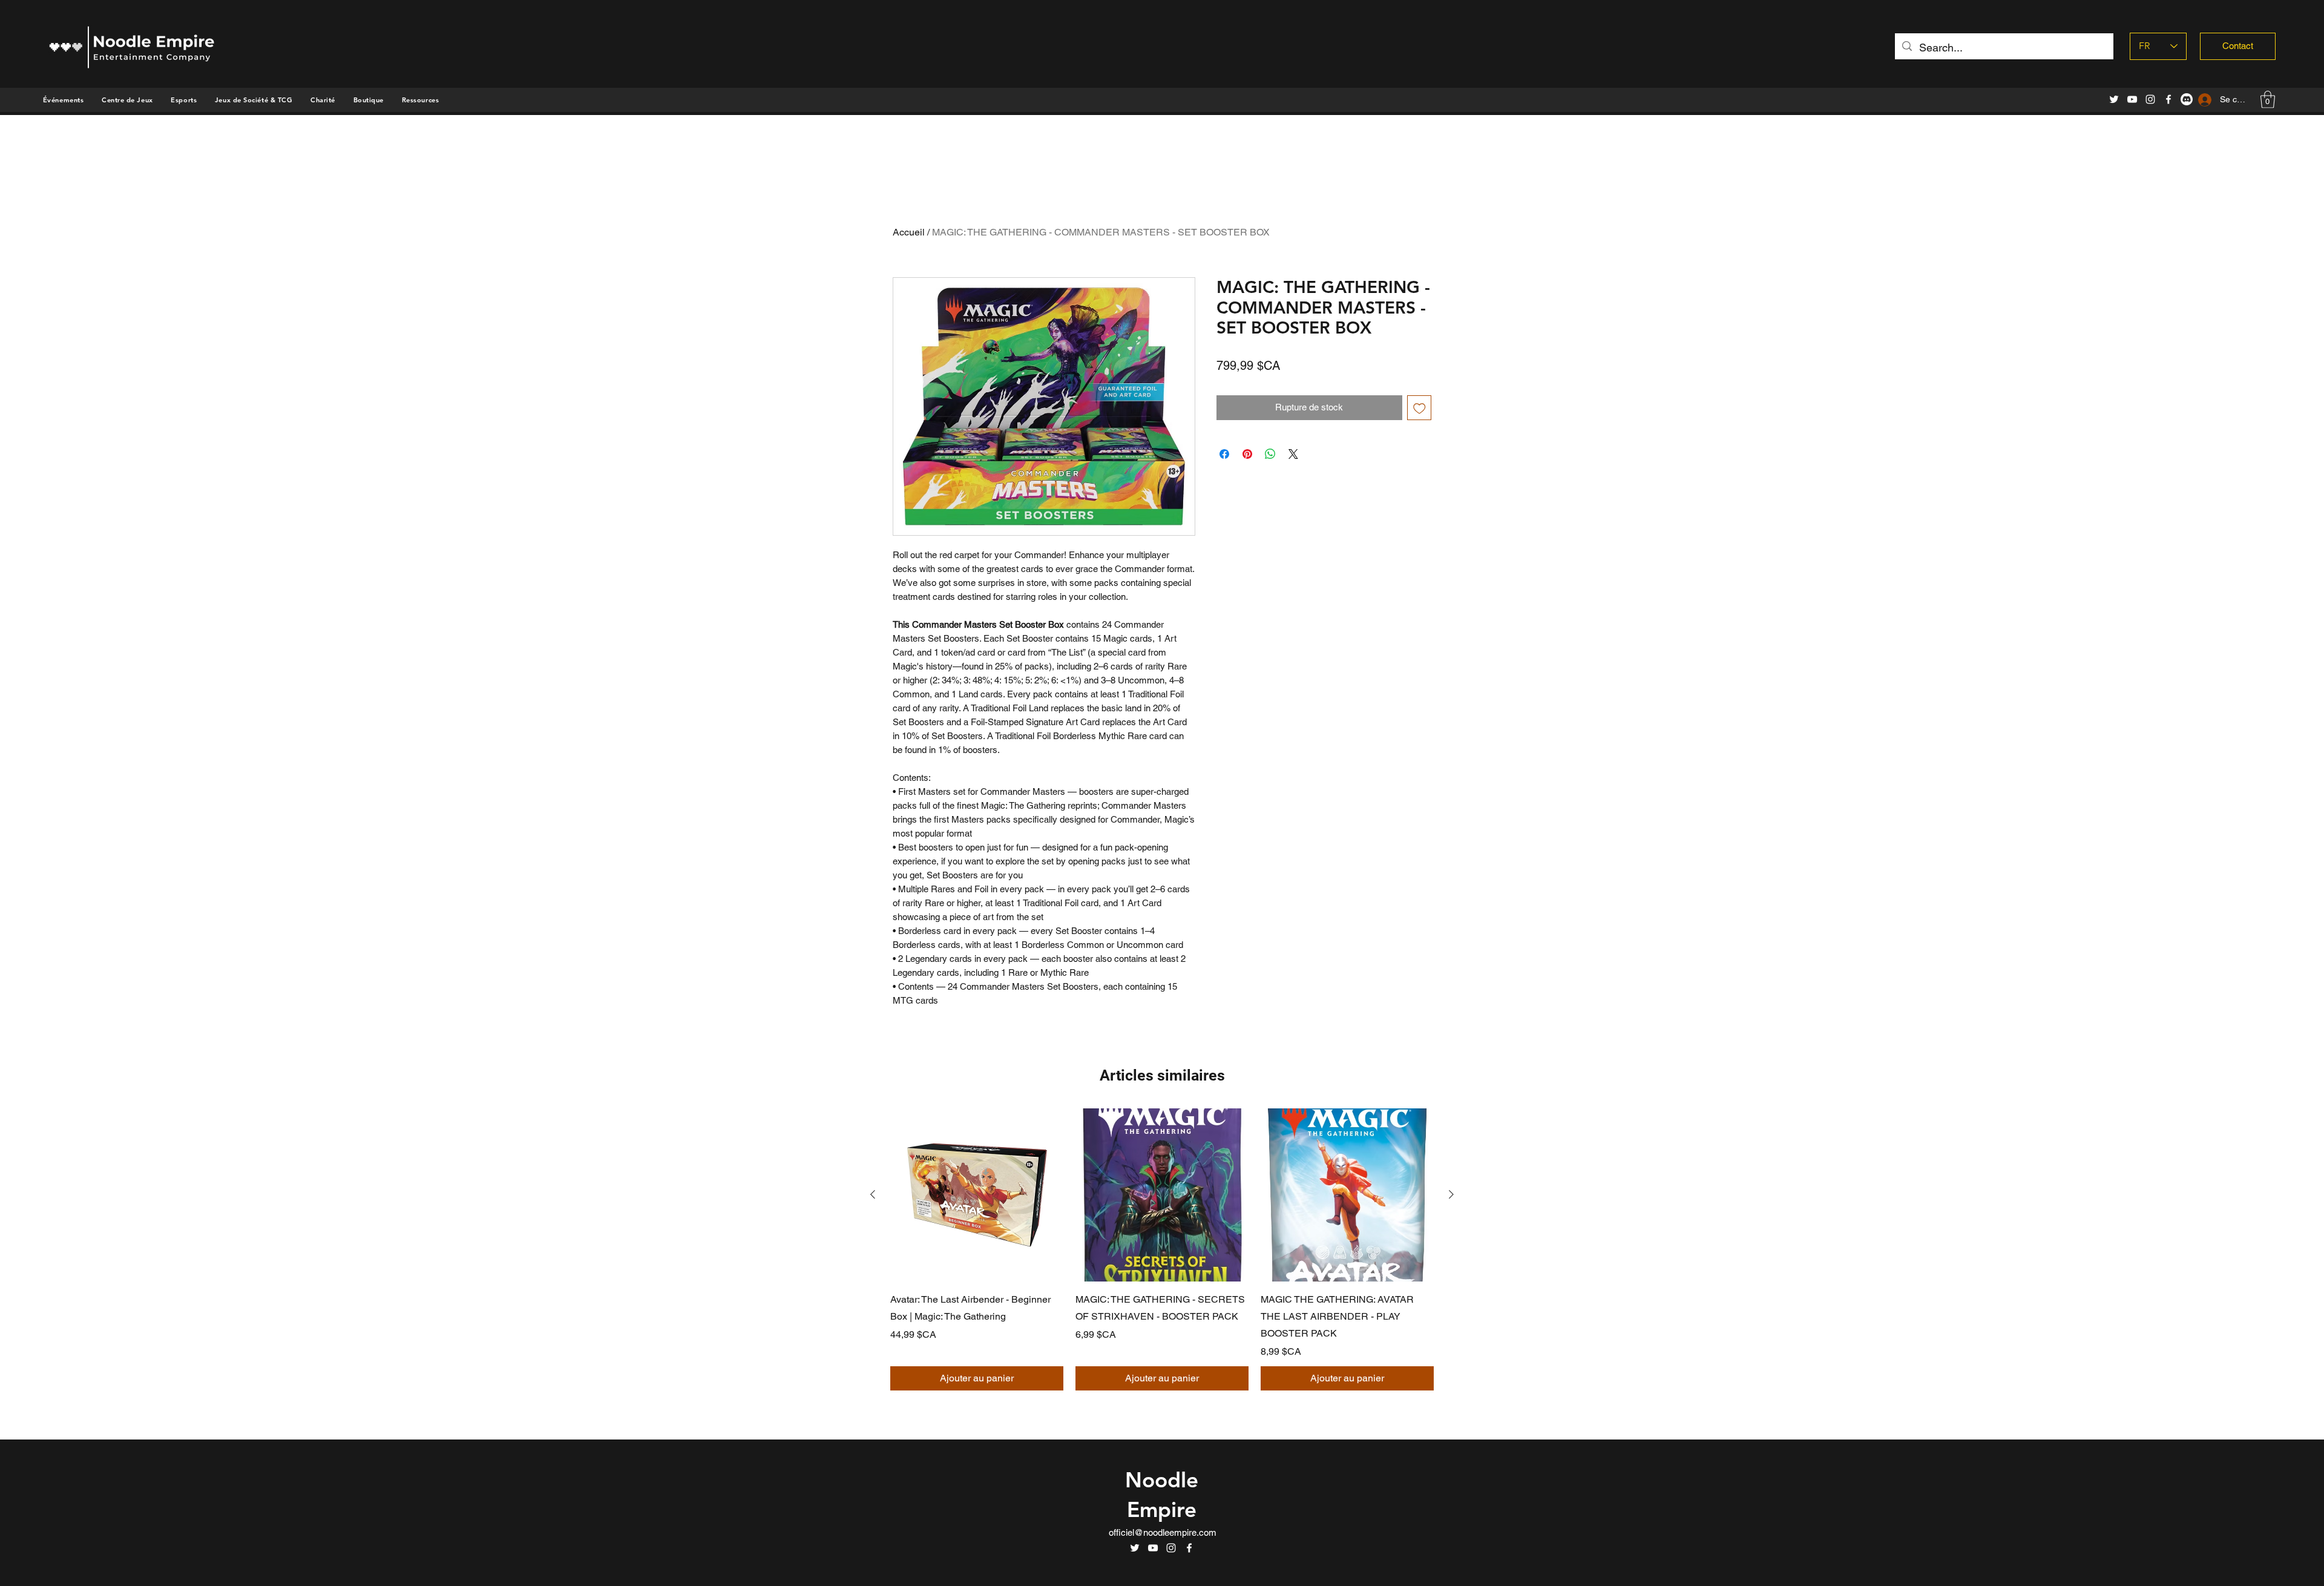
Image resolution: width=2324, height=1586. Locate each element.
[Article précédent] (873, 1194)
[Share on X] (1293, 454)
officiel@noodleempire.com (1163, 1532)
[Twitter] (2114, 99)
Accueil (909, 232)
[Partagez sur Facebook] (1224, 454)
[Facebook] (2168, 99)
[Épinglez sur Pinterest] (1247, 454)
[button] (369, 100)
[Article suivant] (1451, 1194)
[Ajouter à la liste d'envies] (1420, 408)
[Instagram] (2150, 99)
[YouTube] (2132, 99)
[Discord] (2187, 99)
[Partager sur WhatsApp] (1270, 454)
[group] (1162, 1249)
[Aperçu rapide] (977, 1195)
